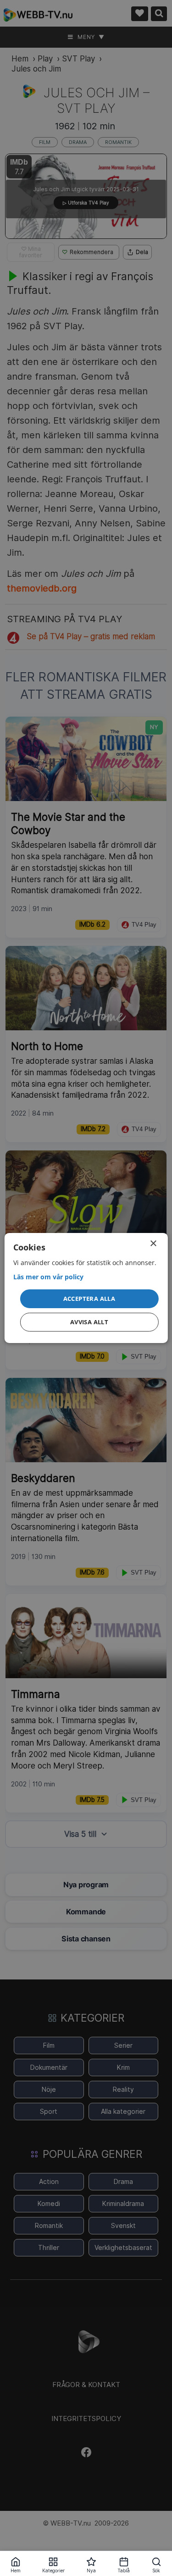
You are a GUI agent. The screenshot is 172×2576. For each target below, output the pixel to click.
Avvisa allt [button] (89, 1322)
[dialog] (86, 1288)
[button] (89, 1299)
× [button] (153, 1244)
